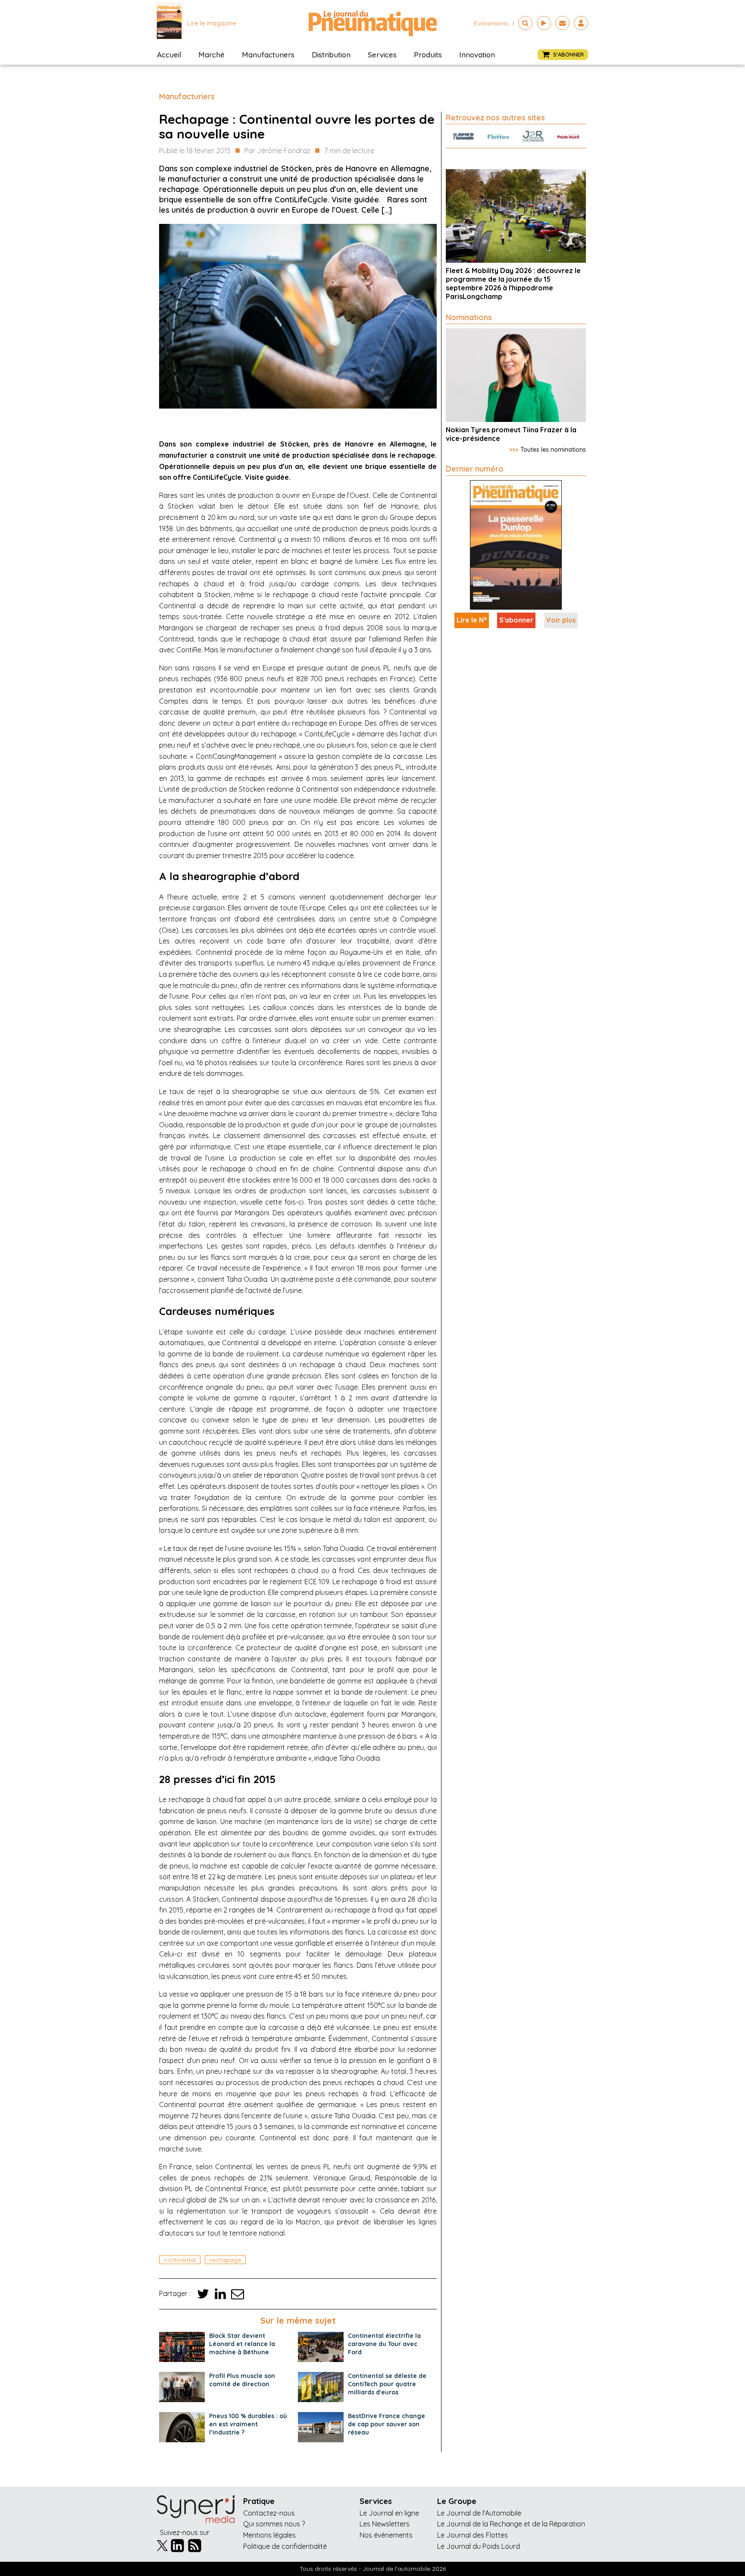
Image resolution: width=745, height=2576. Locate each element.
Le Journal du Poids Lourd (479, 2546)
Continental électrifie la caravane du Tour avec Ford (384, 2344)
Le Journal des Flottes (473, 2535)
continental (180, 2260)
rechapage (225, 2260)
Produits (428, 55)
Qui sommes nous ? (274, 2524)
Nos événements (386, 2535)
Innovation (477, 55)
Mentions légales (269, 2535)
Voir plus (561, 620)
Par (277, 151)
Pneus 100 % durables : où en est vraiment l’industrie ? (248, 2424)
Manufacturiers (268, 55)
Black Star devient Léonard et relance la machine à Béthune (242, 2344)
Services (382, 55)
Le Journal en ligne (389, 2513)
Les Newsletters (385, 2524)
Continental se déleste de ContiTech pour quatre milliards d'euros (387, 2384)
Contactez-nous (269, 2513)
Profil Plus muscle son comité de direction (242, 2380)
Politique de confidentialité (285, 2546)
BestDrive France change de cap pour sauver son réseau (387, 2424)
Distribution (331, 55)
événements (491, 23)
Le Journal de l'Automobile (479, 2513)
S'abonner (516, 620)
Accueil (169, 55)
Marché (211, 55)
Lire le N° (472, 620)
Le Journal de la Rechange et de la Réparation (511, 2524)
